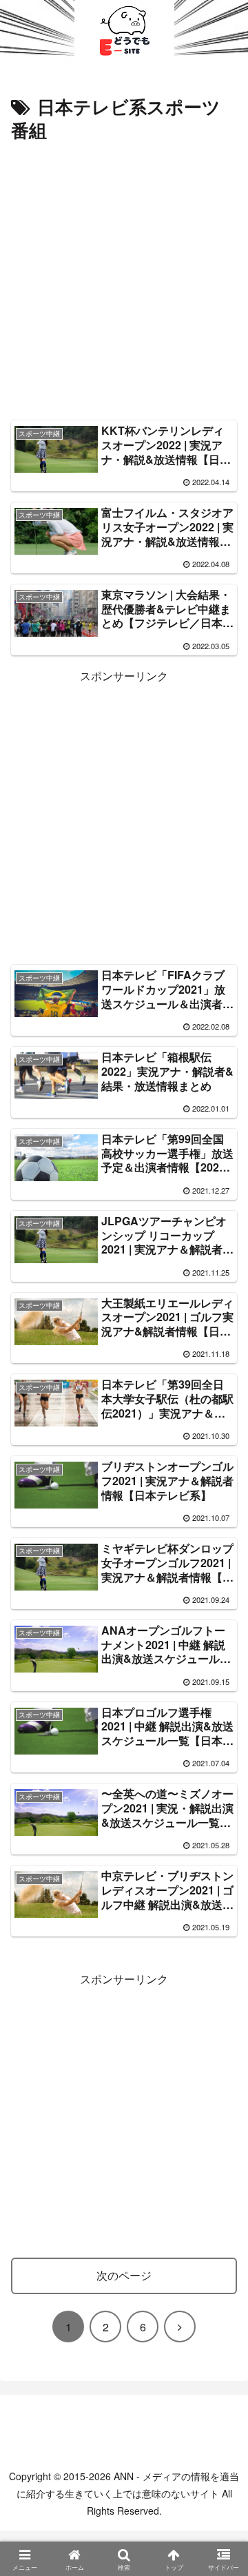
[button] (218, 2040)
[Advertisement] (124, 277)
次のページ (124, 2275)
